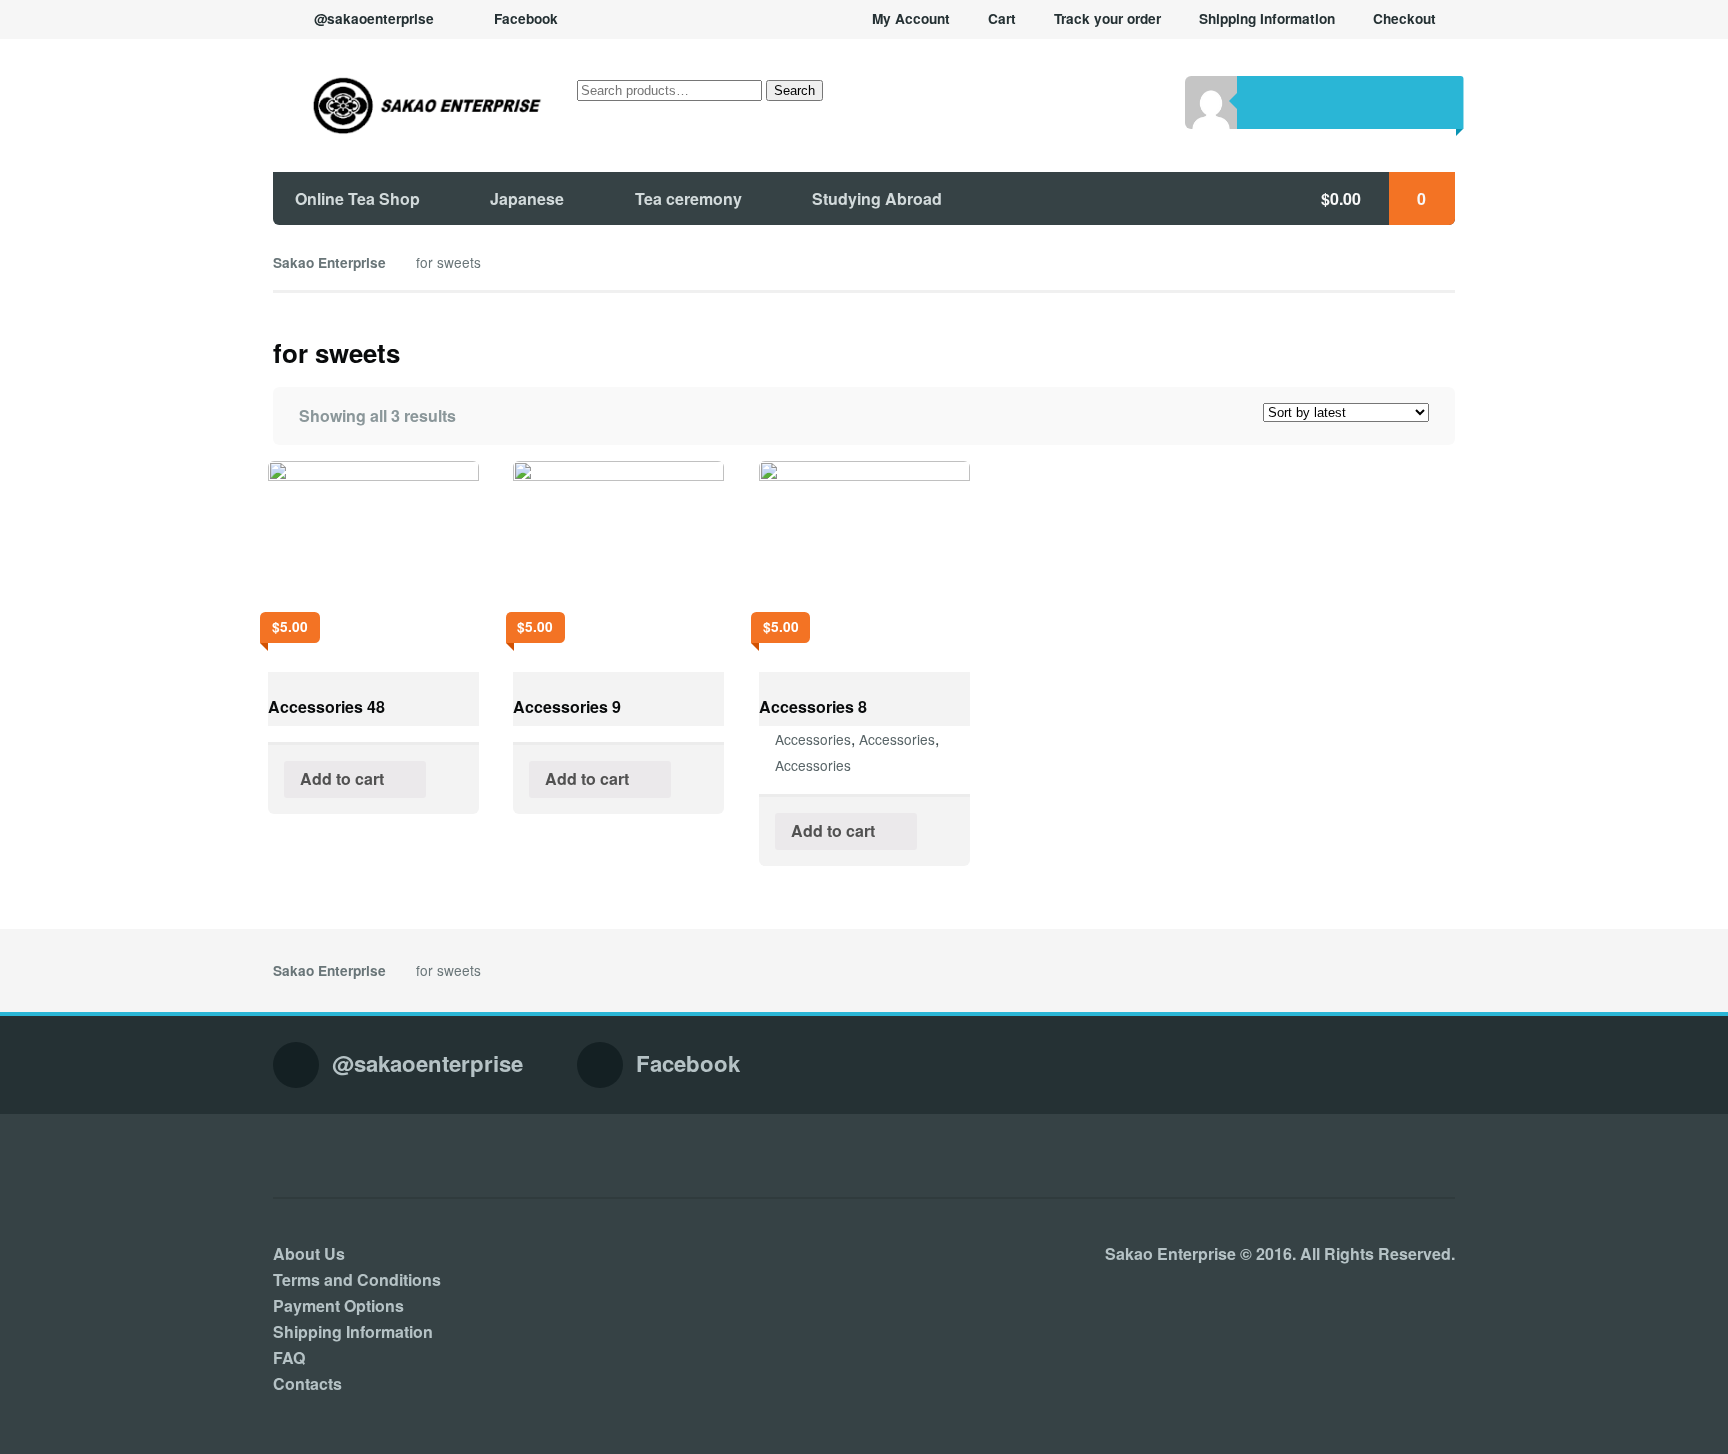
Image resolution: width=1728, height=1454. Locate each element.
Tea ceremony (688, 198)
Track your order (1107, 18)
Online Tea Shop (357, 198)
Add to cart (342, 778)
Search (794, 90)
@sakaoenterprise (374, 18)
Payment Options (338, 1305)
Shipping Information (1267, 18)
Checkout (1404, 18)
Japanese (527, 198)
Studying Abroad (877, 198)
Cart (1002, 18)
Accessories (813, 739)
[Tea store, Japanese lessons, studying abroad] (408, 105)
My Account (911, 18)
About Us (309, 1253)
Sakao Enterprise (329, 262)
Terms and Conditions (357, 1279)
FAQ (289, 1357)
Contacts (307, 1383)
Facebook (526, 18)
